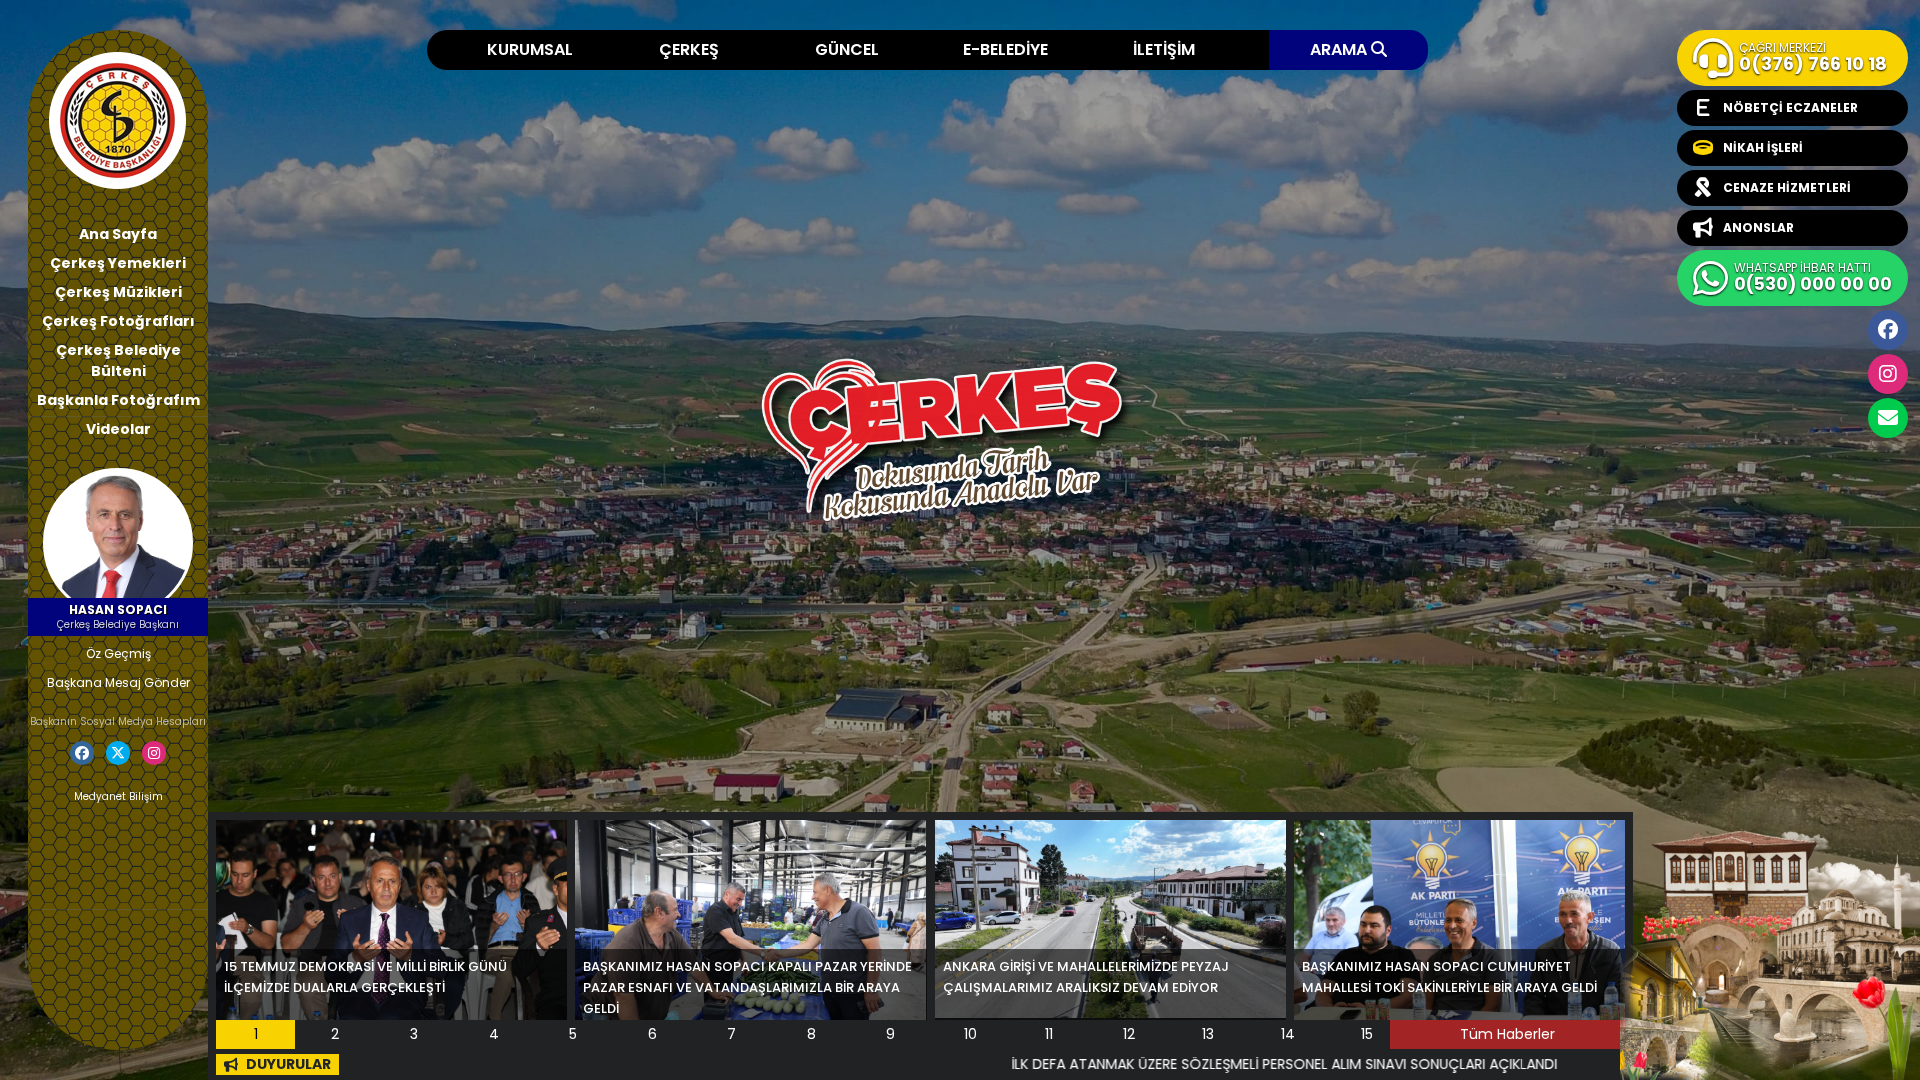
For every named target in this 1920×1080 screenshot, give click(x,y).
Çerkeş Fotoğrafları (118, 321)
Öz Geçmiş (118, 653)
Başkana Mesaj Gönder (118, 682)
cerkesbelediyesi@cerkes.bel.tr (1888, 418)
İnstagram (1888, 374)
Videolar (118, 429)
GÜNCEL (847, 49)
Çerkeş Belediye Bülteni (118, 360)
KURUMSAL (530, 49)
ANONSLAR (1758, 227)
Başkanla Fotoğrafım (118, 400)
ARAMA (1340, 49)
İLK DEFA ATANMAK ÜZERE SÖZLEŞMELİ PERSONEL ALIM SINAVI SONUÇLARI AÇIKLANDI (1163, 1064)
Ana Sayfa (118, 234)
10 (970, 1034)
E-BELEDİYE (1005, 49)
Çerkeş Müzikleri (118, 292)
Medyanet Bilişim (118, 796)
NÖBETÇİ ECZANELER (1790, 107)
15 (1367, 1034)
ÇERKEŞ (689, 49)
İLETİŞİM (1164, 49)
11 (1049, 1034)
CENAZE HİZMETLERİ (1787, 187)
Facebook (1888, 330)
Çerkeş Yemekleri (118, 263)
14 (1288, 1034)
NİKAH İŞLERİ (1763, 147)
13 (1208, 1034)
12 (1129, 1034)
